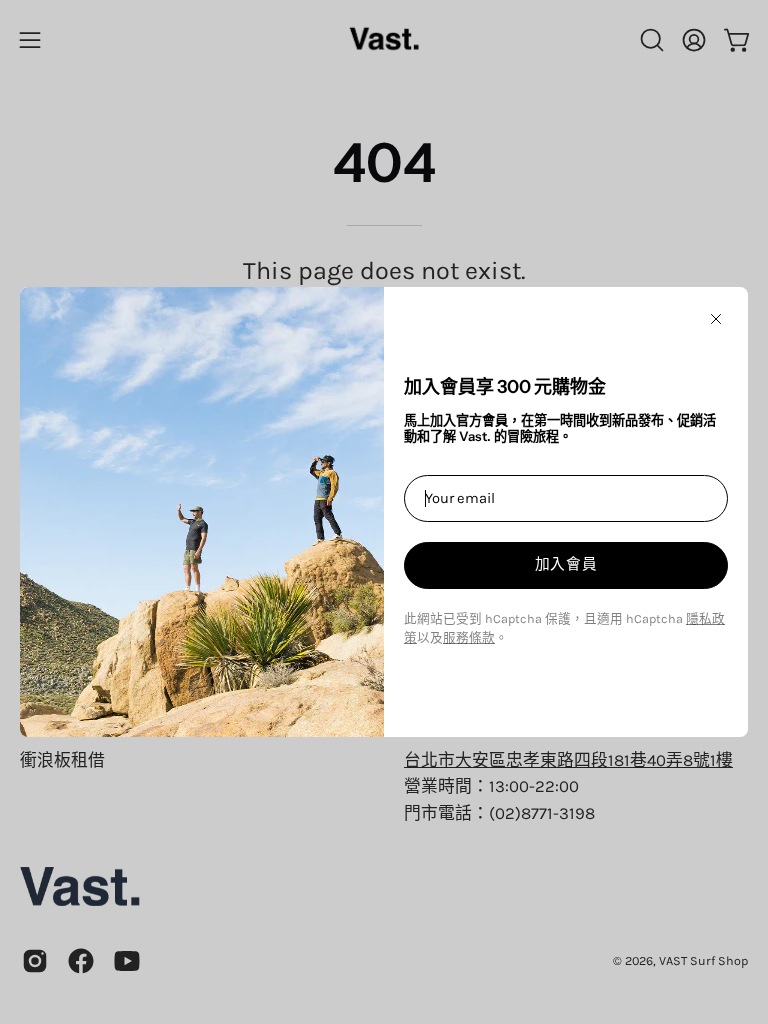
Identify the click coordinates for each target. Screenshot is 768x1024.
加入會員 (566, 564)
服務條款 (469, 637)
